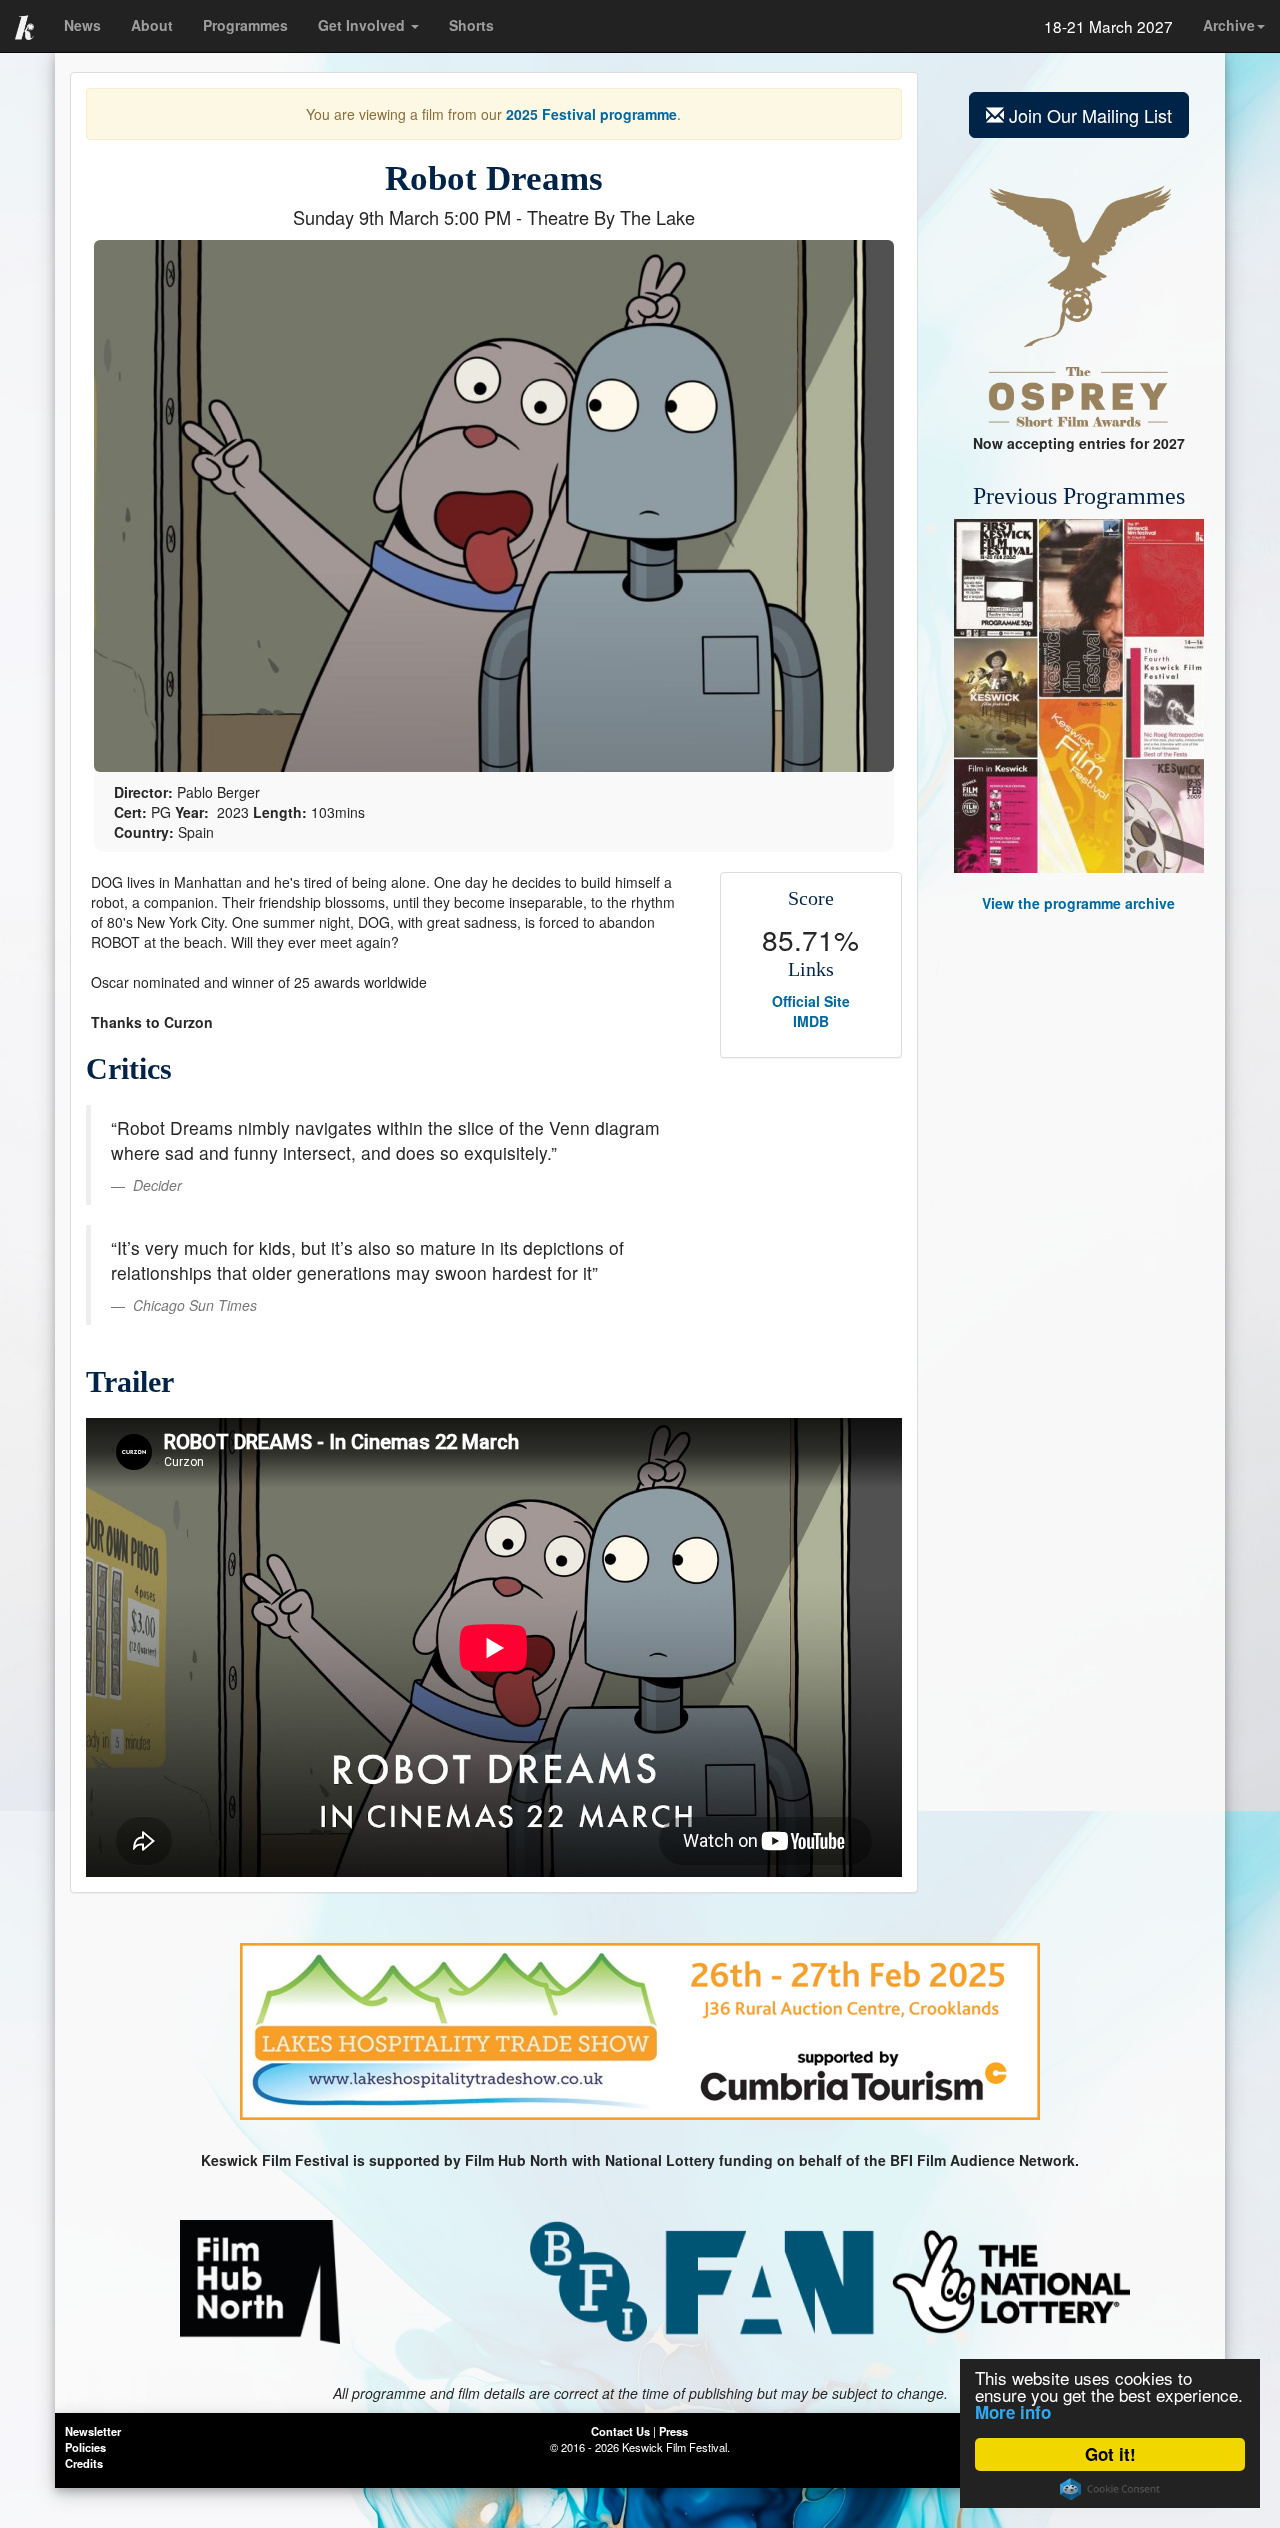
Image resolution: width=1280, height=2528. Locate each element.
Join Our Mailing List (1090, 115)
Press (673, 2431)
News (82, 25)
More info (1013, 2412)
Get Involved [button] (363, 25)
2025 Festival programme (591, 114)
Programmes (245, 25)
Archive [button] (1229, 25)
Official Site (811, 1001)
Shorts (471, 25)
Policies (85, 2447)
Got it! (1110, 2454)
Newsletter (93, 2431)
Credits (84, 2463)
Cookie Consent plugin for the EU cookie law (1110, 2489)
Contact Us (620, 2431)
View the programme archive (1078, 903)
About (152, 25)
